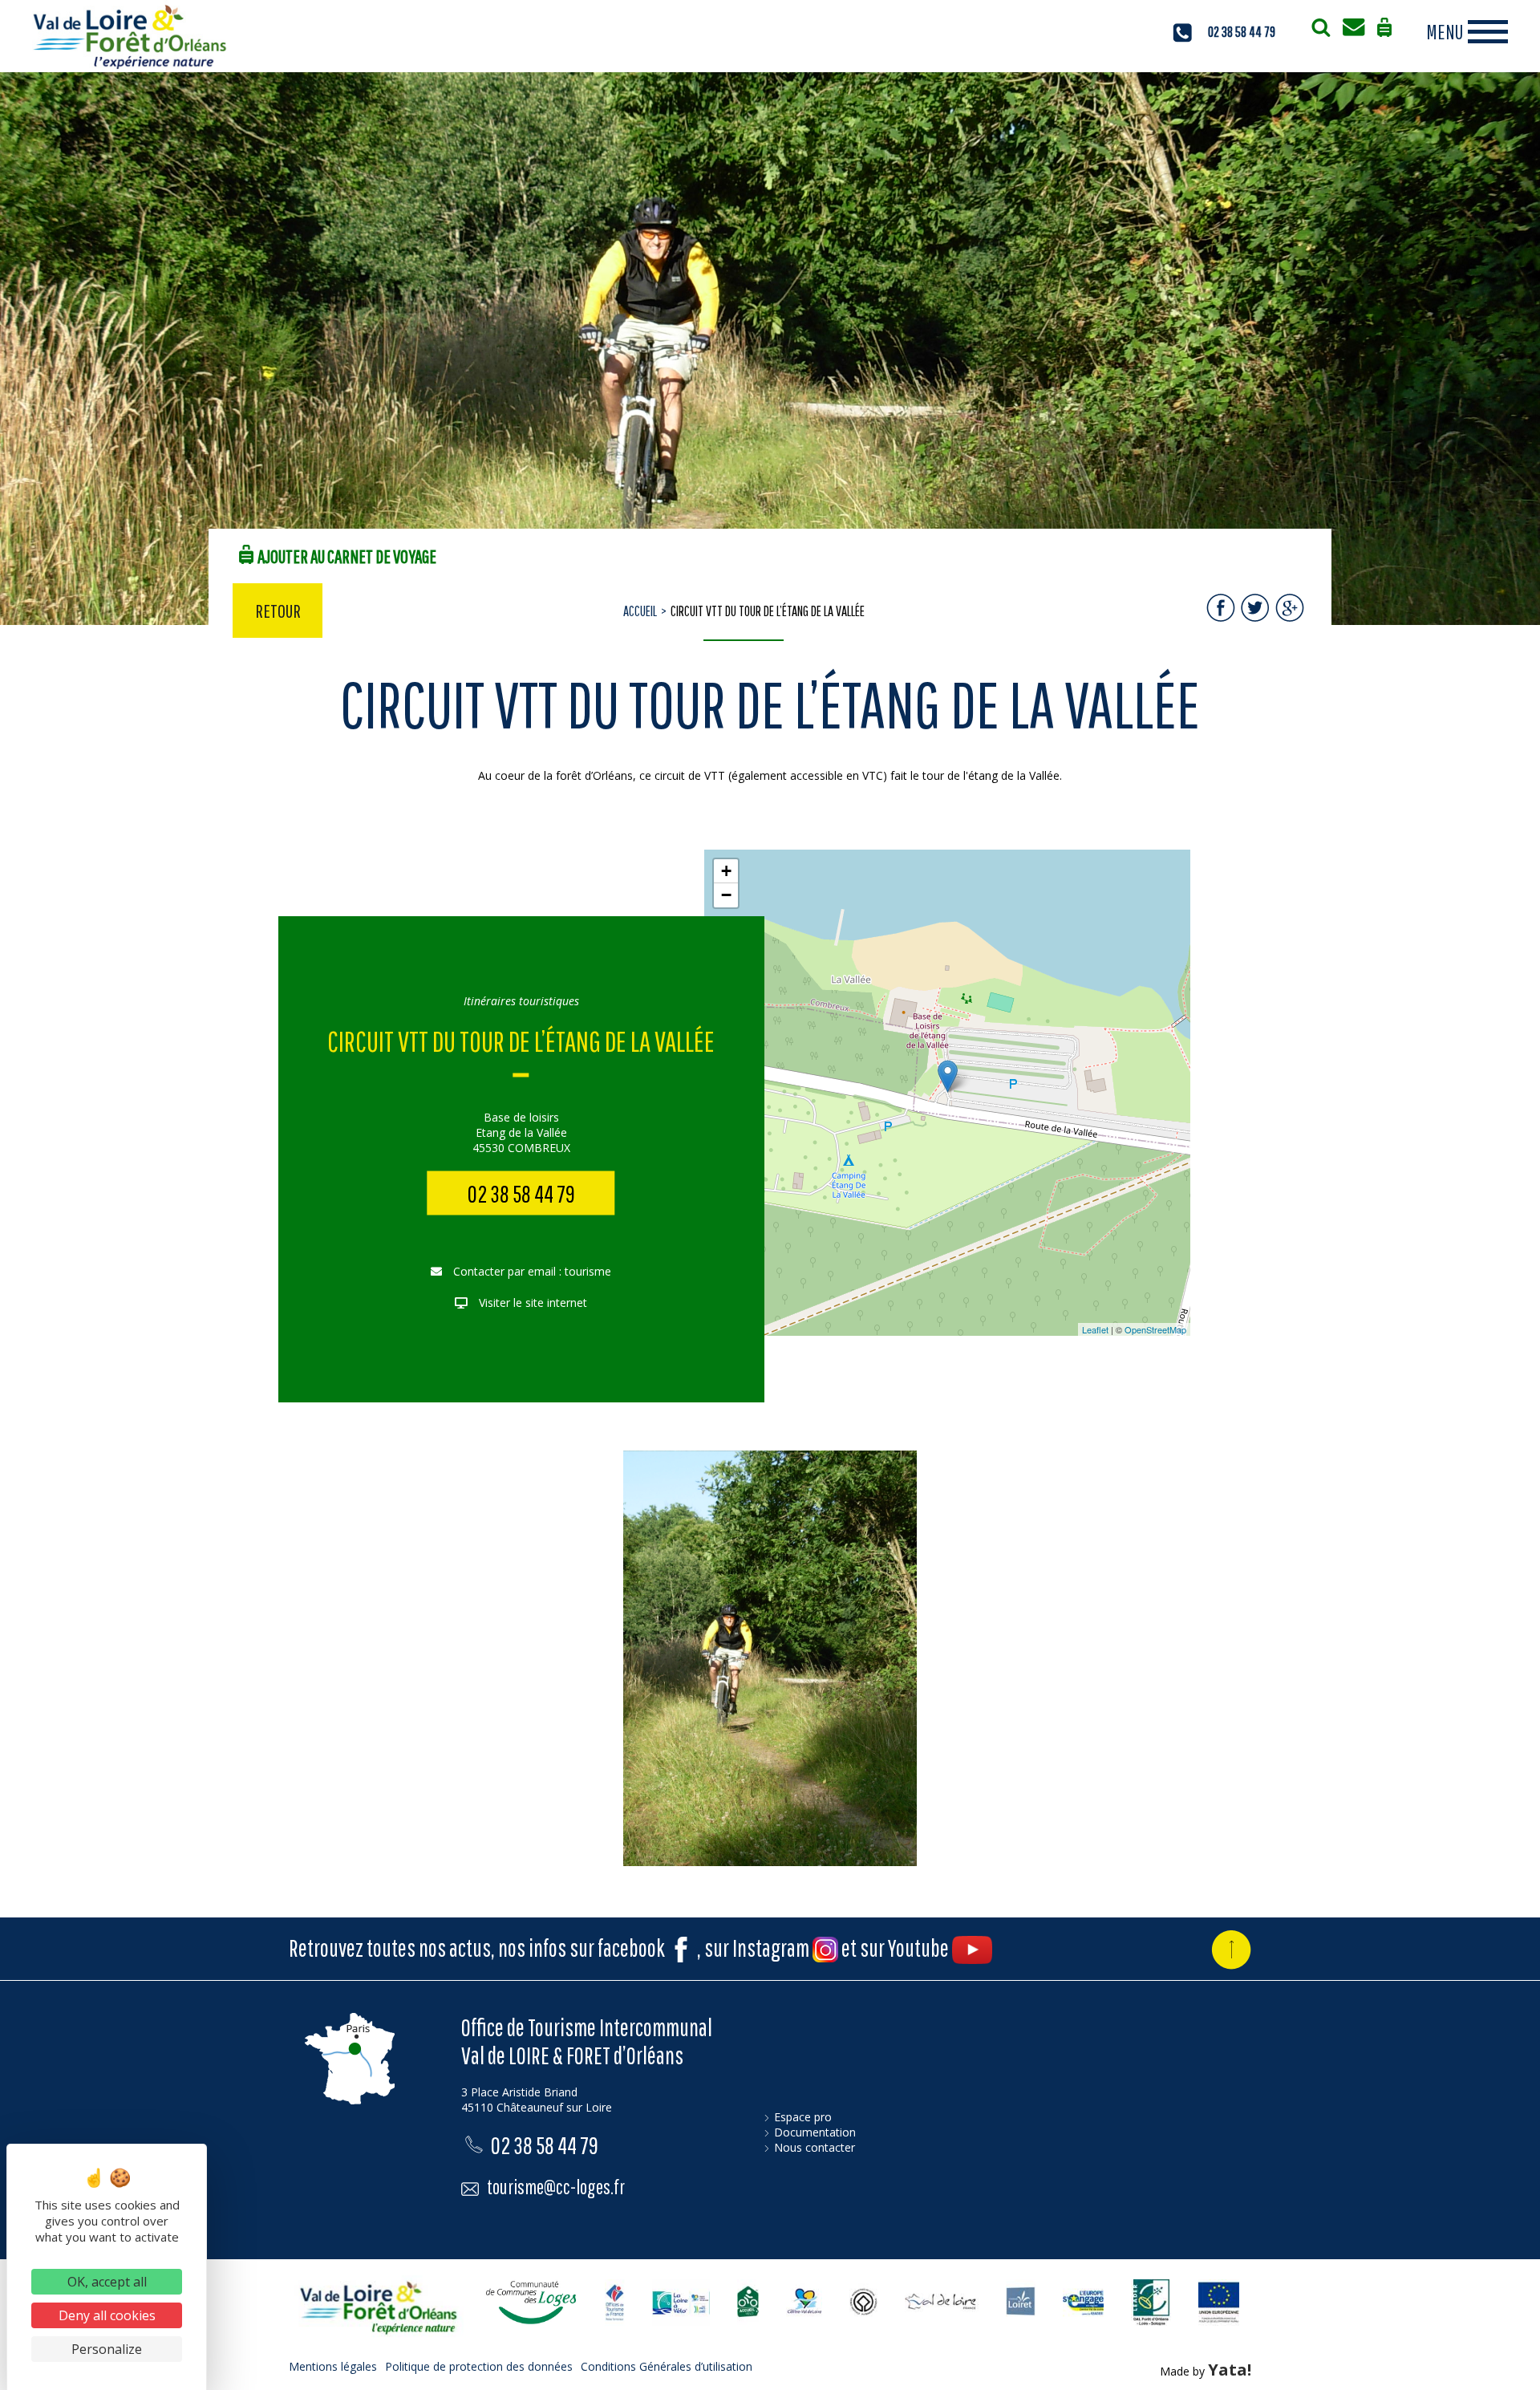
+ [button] (726, 871)
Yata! (1230, 2370)
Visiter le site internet (531, 1303)
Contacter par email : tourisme (531, 1271)
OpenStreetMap (1155, 1329)
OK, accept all (107, 2282)
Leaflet (1095, 1329)
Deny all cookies (107, 2315)
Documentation (815, 2132)
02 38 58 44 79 (1242, 32)
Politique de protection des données (479, 2366)
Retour (278, 611)
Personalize (107, 2349)
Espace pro (803, 2117)
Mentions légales (333, 2366)
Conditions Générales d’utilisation (667, 2366)
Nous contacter (815, 2147)
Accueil (640, 611)
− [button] (726, 895)
